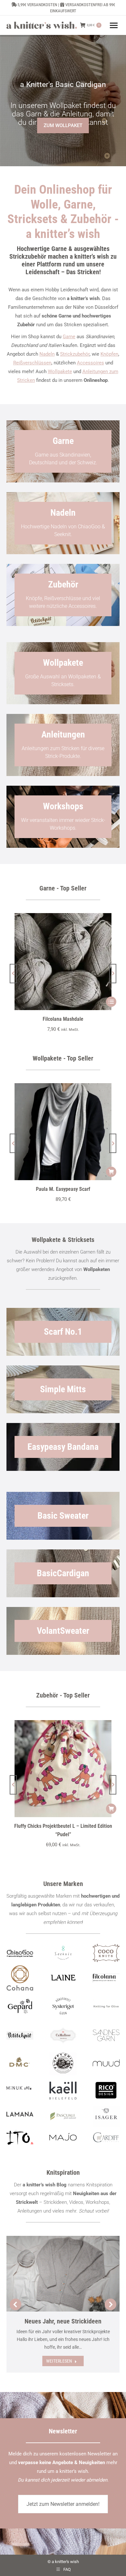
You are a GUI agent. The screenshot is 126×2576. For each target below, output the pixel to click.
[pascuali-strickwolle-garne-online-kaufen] (63, 2116)
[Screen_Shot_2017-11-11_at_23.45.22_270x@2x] (20, 2035)
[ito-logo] (20, 2137)
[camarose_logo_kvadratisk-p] (63, 2035)
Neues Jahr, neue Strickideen (63, 2321)
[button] (13, 974)
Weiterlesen (59, 2361)
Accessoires (90, 363)
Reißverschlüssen (32, 363)
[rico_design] (106, 2091)
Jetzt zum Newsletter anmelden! (63, 2504)
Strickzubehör (75, 354)
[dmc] (20, 2064)
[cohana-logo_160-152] (20, 1978)
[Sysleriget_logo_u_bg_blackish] (63, 2006)
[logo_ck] (106, 1953)
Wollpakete (60, 372)
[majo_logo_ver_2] (63, 2137)
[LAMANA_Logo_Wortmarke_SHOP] (20, 2114)
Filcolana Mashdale (63, 1019)
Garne (69, 337)
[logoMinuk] (20, 2088)
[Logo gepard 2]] (20, 2006)
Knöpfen (109, 354)
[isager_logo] (106, 2116)
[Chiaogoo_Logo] (20, 1953)
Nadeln (47, 354)
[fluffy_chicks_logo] (63, 2064)
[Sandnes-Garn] (106, 2035)
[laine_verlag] (63, 1978)
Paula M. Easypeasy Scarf (63, 1189)
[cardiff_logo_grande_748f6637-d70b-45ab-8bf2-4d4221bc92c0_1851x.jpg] (106, 2137)
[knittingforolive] (106, 2006)
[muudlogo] (106, 2063)
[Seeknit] (63, 1953)
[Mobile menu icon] (114, 25)
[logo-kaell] (63, 2091)
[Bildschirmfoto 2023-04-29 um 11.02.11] (106, 1978)
